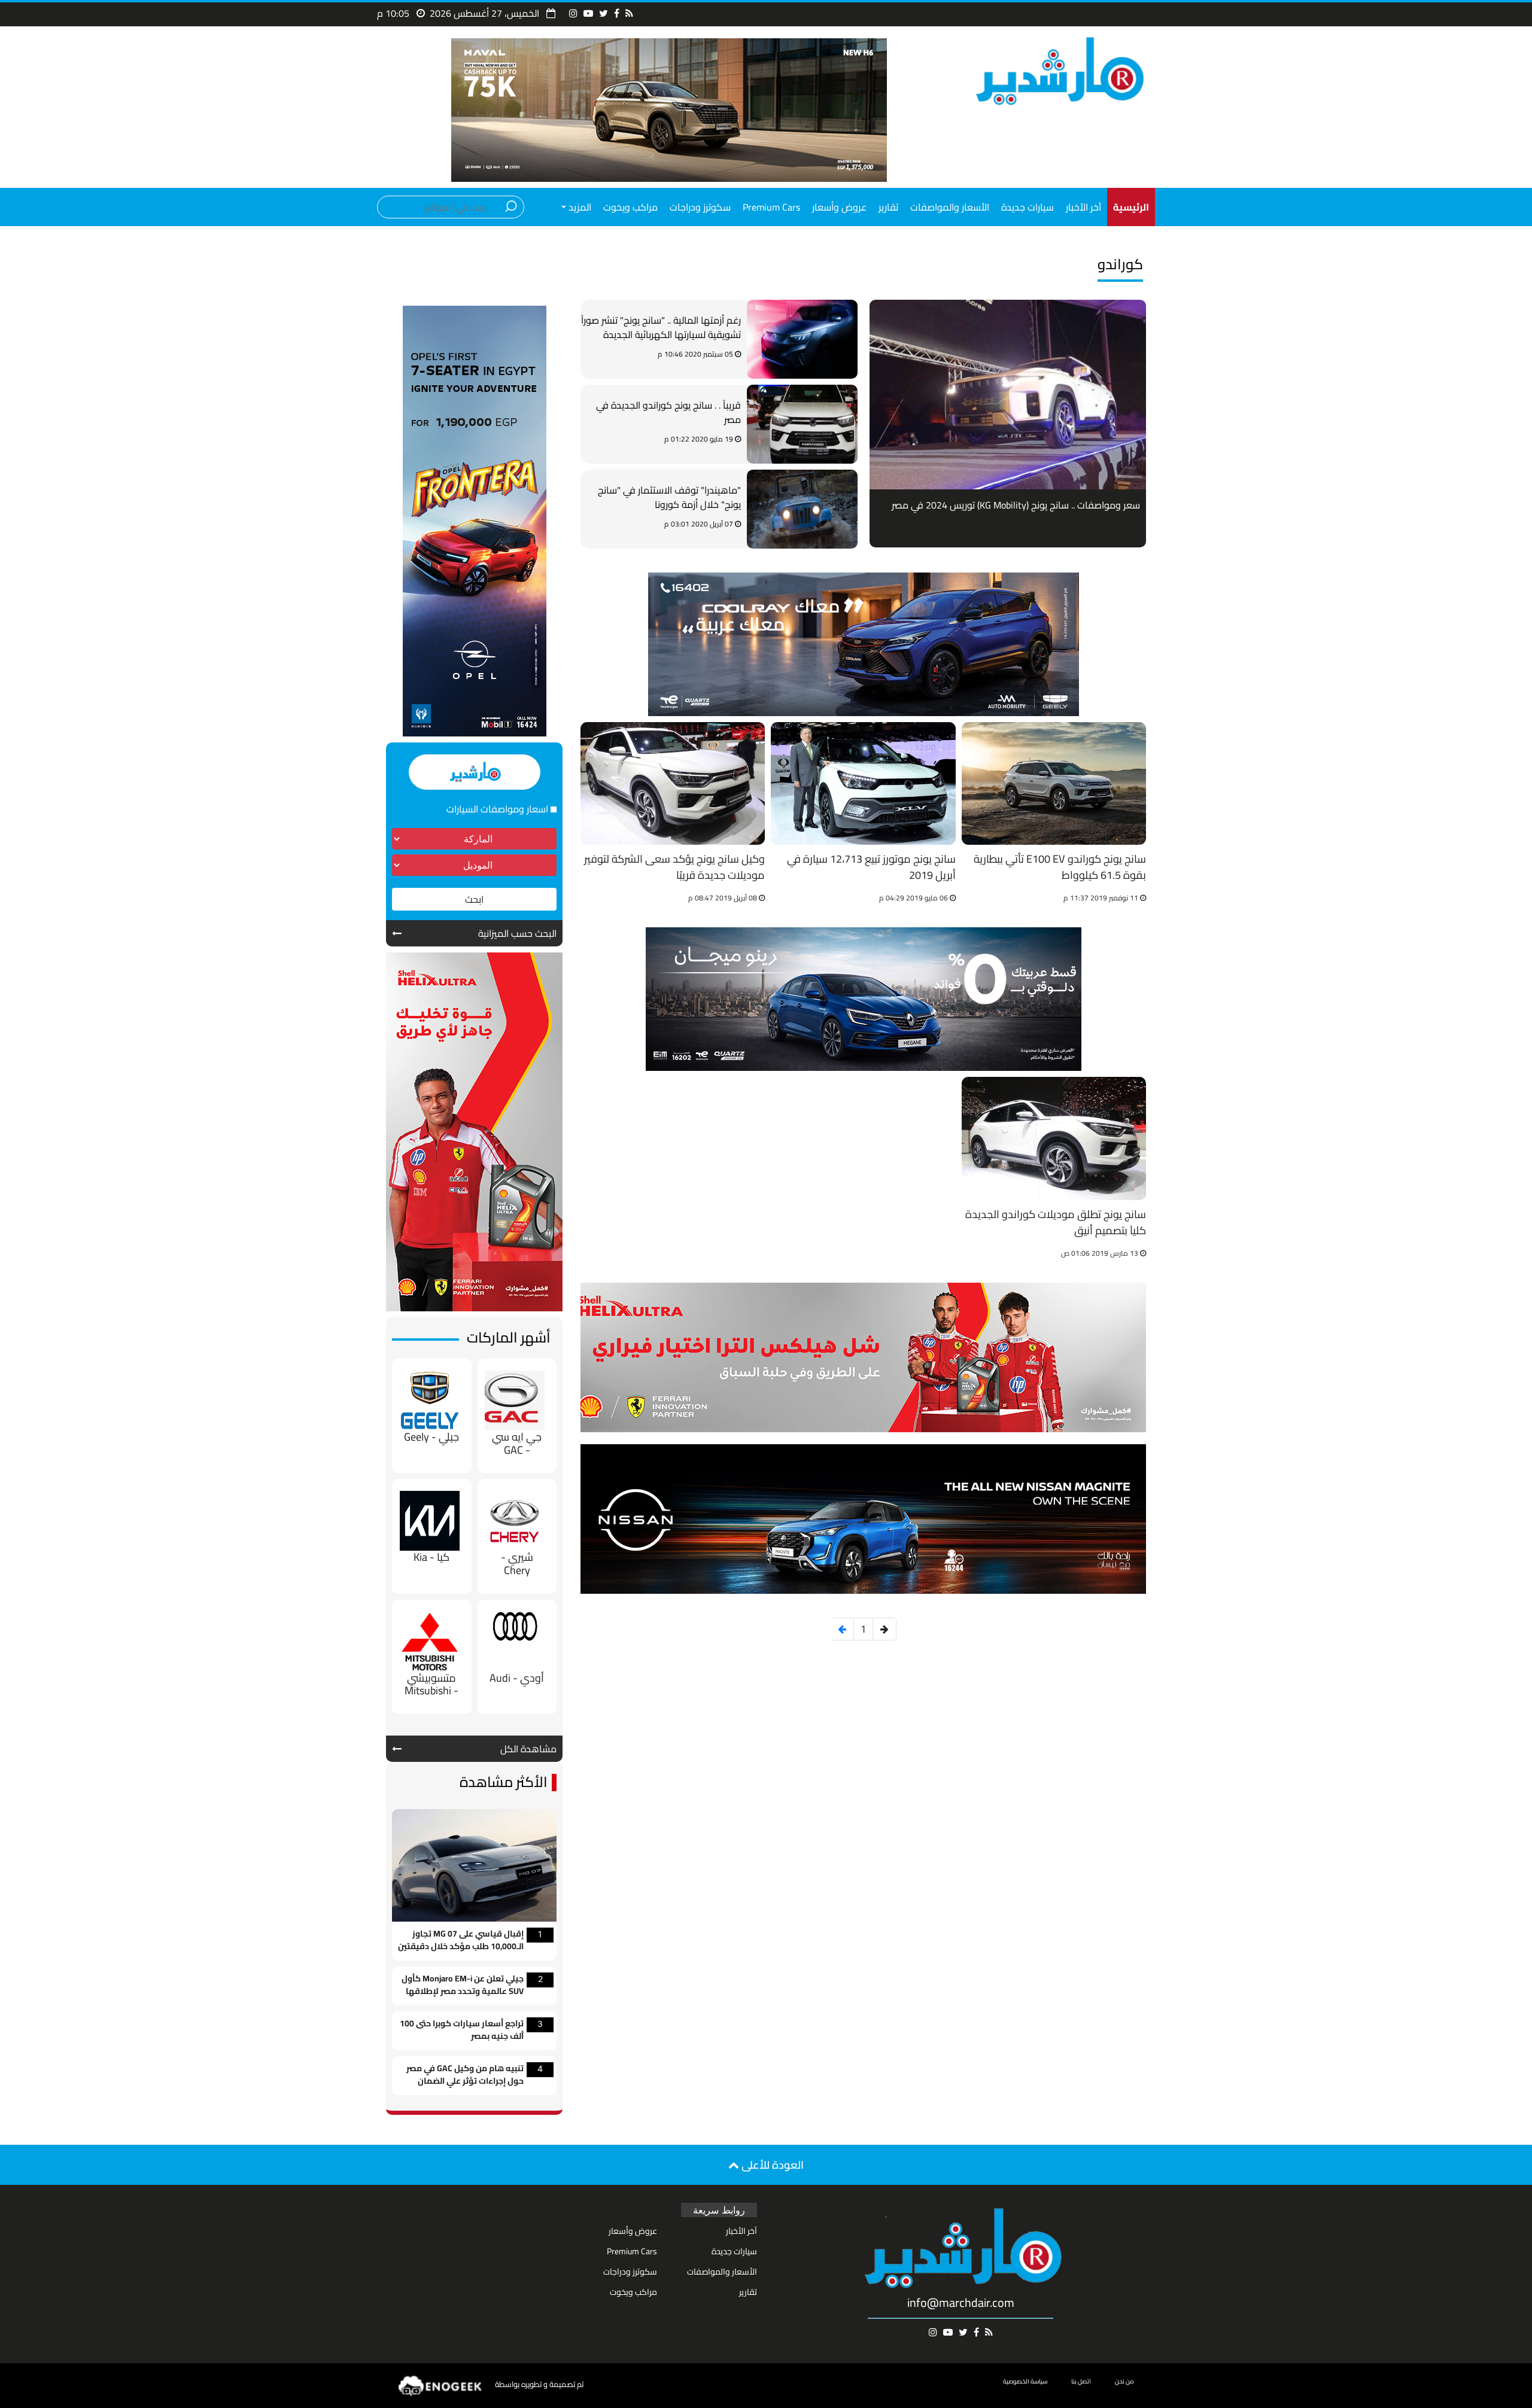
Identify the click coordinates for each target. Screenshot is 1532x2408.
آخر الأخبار (1083, 207)
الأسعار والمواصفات (950, 207)
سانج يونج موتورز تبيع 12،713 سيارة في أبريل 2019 (871, 868)
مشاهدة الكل (528, 1749)
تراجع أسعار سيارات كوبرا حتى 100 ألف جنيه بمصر (462, 2030)
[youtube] (588, 13)
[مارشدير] (1058, 70)
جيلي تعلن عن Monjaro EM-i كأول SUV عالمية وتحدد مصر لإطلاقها (463, 1986)
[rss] (629, 13)
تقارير (888, 207)
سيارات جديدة (1028, 207)
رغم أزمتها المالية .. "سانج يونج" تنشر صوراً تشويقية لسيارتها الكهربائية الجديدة (661, 328)
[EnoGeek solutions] (440, 2385)
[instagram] (573, 13)
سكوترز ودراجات (700, 207)
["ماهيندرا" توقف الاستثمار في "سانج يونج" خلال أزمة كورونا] (802, 509)
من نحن (1124, 2381)
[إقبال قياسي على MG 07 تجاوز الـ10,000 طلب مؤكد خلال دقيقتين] (474, 1864)
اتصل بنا (1081, 2381)
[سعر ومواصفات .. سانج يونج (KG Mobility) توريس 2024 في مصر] (1008, 395)
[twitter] (604, 13)
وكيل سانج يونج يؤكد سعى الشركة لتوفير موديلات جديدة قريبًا (674, 868)
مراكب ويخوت (630, 207)
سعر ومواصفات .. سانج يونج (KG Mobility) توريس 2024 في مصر (1016, 505)
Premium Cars (771, 207)
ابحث (474, 899)
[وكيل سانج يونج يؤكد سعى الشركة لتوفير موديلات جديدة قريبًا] (673, 783)
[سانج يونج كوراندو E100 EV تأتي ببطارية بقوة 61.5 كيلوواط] (1054, 783)
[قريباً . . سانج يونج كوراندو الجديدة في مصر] (802, 424)
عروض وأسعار (839, 207)
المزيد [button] (579, 207)
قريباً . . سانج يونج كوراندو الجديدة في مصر (668, 413)
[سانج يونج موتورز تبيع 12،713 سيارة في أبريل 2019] (863, 783)
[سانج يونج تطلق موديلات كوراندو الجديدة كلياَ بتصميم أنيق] (1054, 1138)
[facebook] (617, 13)
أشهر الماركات (509, 1337)
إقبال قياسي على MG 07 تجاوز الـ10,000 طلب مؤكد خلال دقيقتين (461, 1941)
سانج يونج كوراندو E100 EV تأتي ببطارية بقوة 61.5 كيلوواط (1060, 868)
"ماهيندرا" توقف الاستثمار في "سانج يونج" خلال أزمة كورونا (669, 498)
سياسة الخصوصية (1025, 2381)
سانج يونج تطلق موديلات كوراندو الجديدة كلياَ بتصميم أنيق (1056, 1223)
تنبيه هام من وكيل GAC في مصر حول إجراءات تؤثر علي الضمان (465, 2075)
